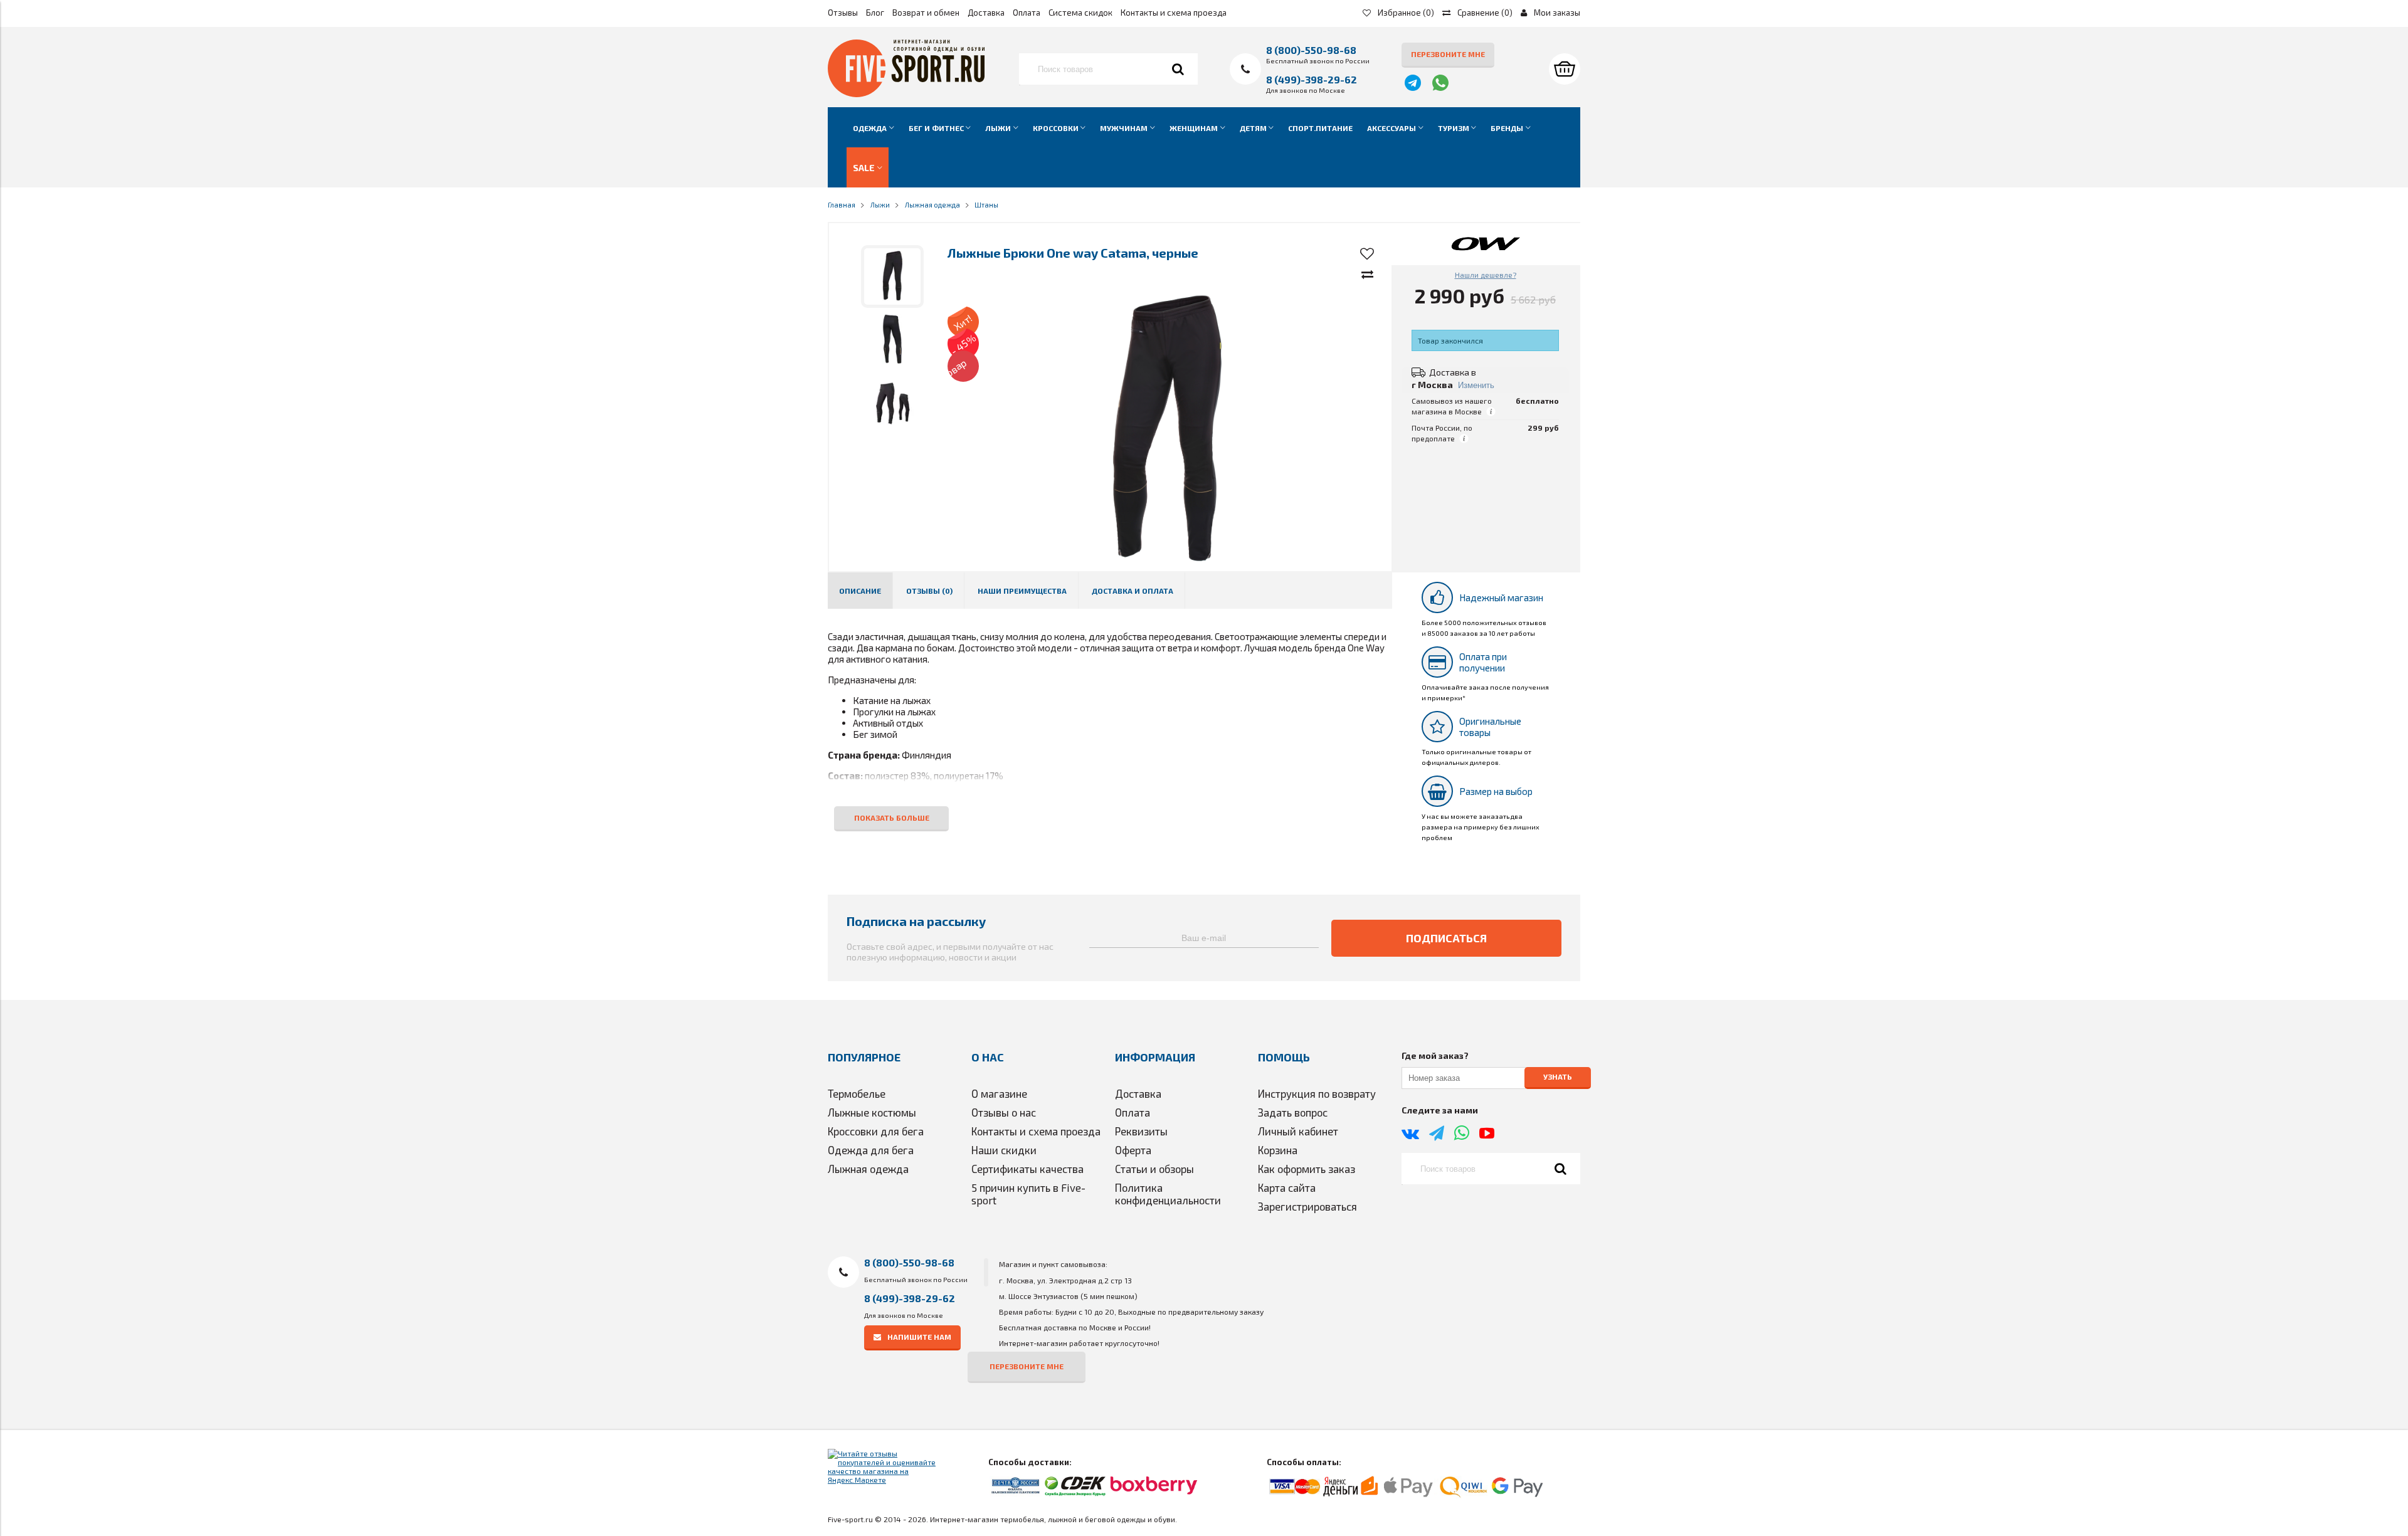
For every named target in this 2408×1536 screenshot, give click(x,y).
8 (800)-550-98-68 (1311, 50)
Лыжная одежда (868, 1169)
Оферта (1133, 1150)
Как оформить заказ (1307, 1169)
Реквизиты (1141, 1131)
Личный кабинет (1298, 1131)
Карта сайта (1287, 1187)
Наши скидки (1004, 1150)
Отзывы (843, 13)
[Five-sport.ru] (906, 94)
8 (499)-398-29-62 (1312, 79)
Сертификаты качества (1027, 1169)
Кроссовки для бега (876, 1131)
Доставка (986, 13)
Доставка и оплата (1133, 591)
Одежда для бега (871, 1150)
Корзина (1278, 1150)
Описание (860, 591)
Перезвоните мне (1448, 54)
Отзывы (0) (929, 591)
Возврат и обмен (926, 13)
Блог (875, 13)
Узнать (1558, 1077)
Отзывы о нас (1004, 1112)
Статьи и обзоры (1154, 1169)
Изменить (1476, 385)
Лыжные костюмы (872, 1112)
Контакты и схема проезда (1174, 13)
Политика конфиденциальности (1168, 1194)
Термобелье (857, 1093)
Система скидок (1080, 13)
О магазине (999, 1093)
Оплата (1027, 13)
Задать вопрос (1293, 1112)
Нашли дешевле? (1486, 275)
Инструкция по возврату (1317, 1093)
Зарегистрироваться (1307, 1206)
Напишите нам (919, 1337)
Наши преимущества (1022, 591)
